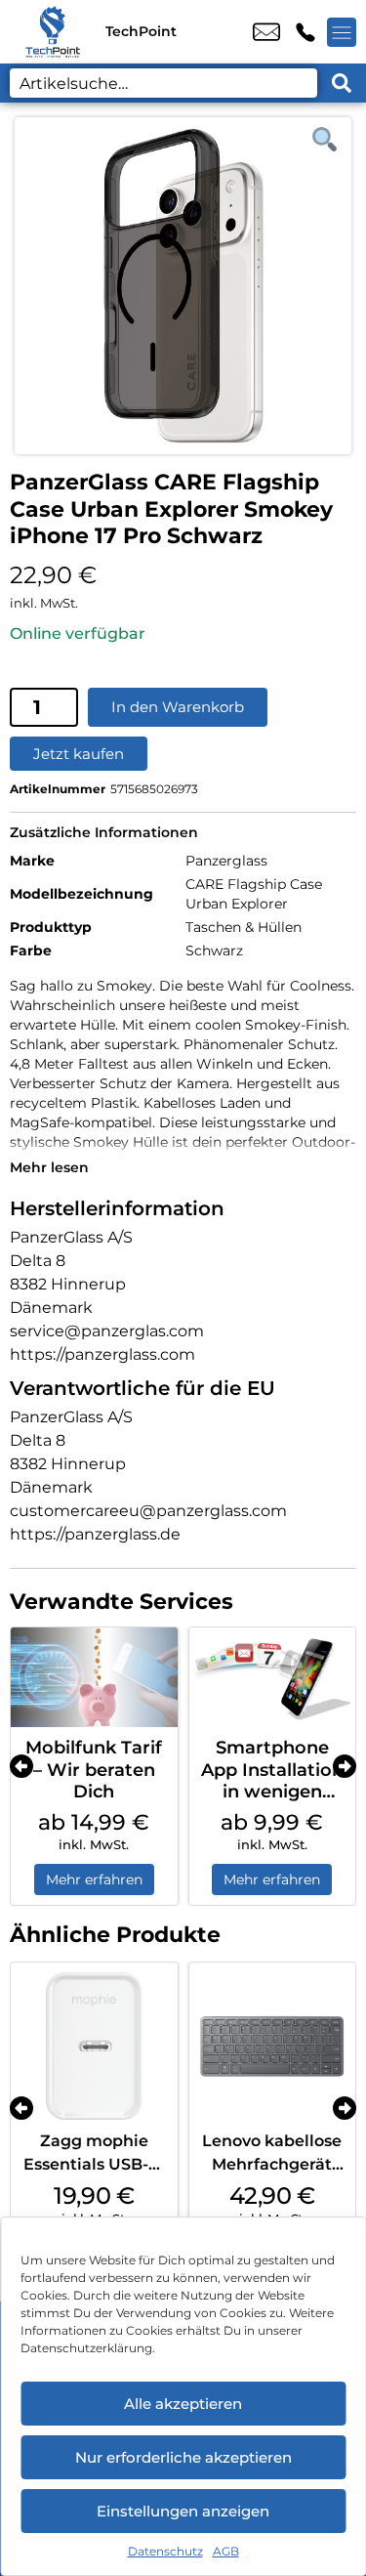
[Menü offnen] (342, 32)
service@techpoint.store (266, 32)
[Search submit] (342, 83)
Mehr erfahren (94, 1879)
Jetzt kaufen (79, 754)
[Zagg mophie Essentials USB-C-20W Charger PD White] (94, 2046)
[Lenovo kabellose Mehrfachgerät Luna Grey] (273, 2046)
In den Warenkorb (178, 707)
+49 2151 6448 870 (305, 32)
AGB (226, 2551)
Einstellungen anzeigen (183, 2511)
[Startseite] (53, 32)
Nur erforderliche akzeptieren (183, 2457)
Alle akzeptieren (183, 2404)
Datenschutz (165, 2551)
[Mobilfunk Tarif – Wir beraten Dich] (94, 1677)
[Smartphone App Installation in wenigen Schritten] (273, 1677)
